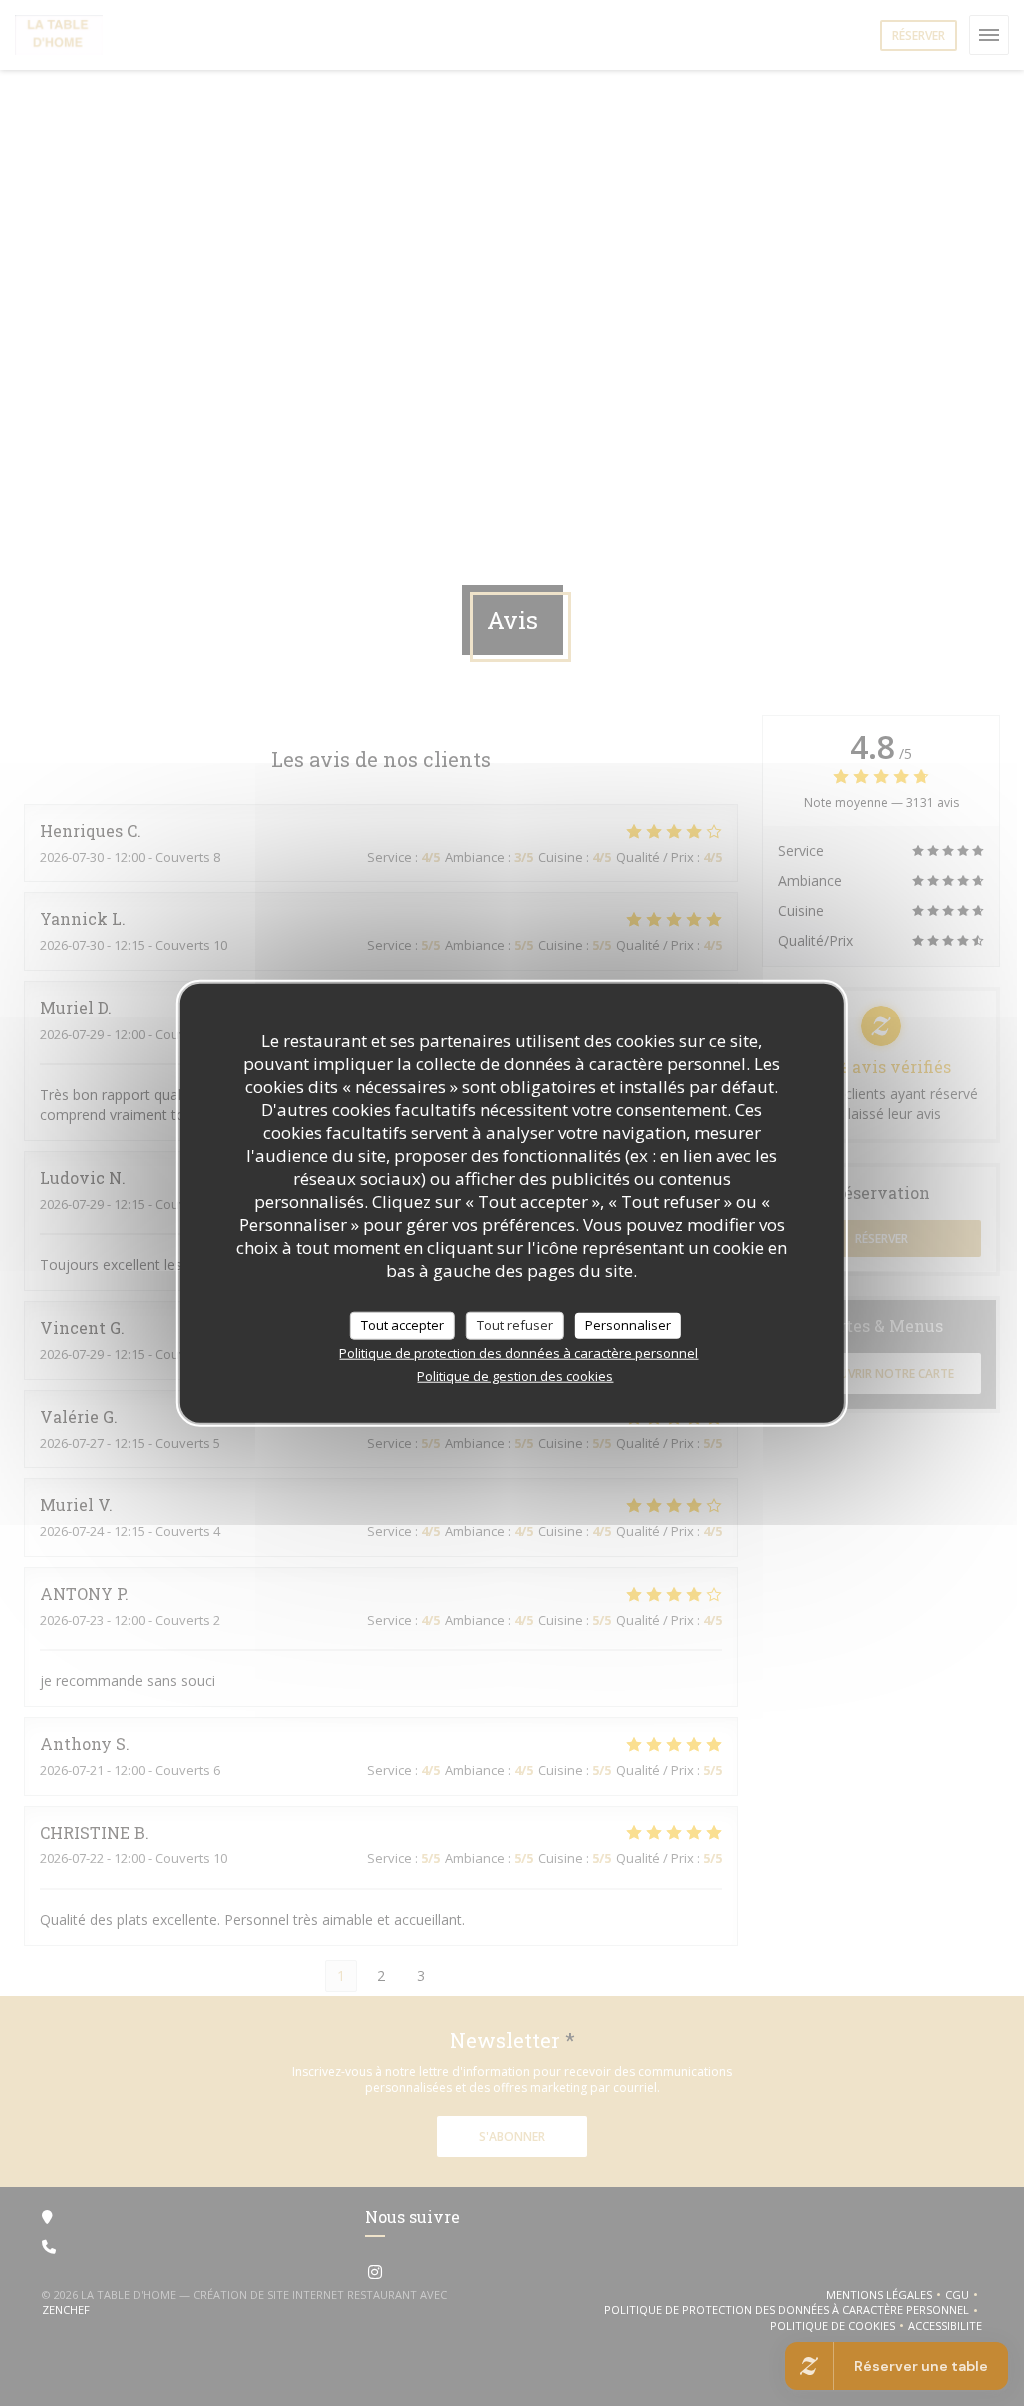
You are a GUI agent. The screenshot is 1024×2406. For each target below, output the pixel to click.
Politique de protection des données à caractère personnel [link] (518, 1352)
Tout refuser (515, 1325)
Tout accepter (402, 1325)
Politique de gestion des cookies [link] (515, 1375)
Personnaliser (628, 1325)
